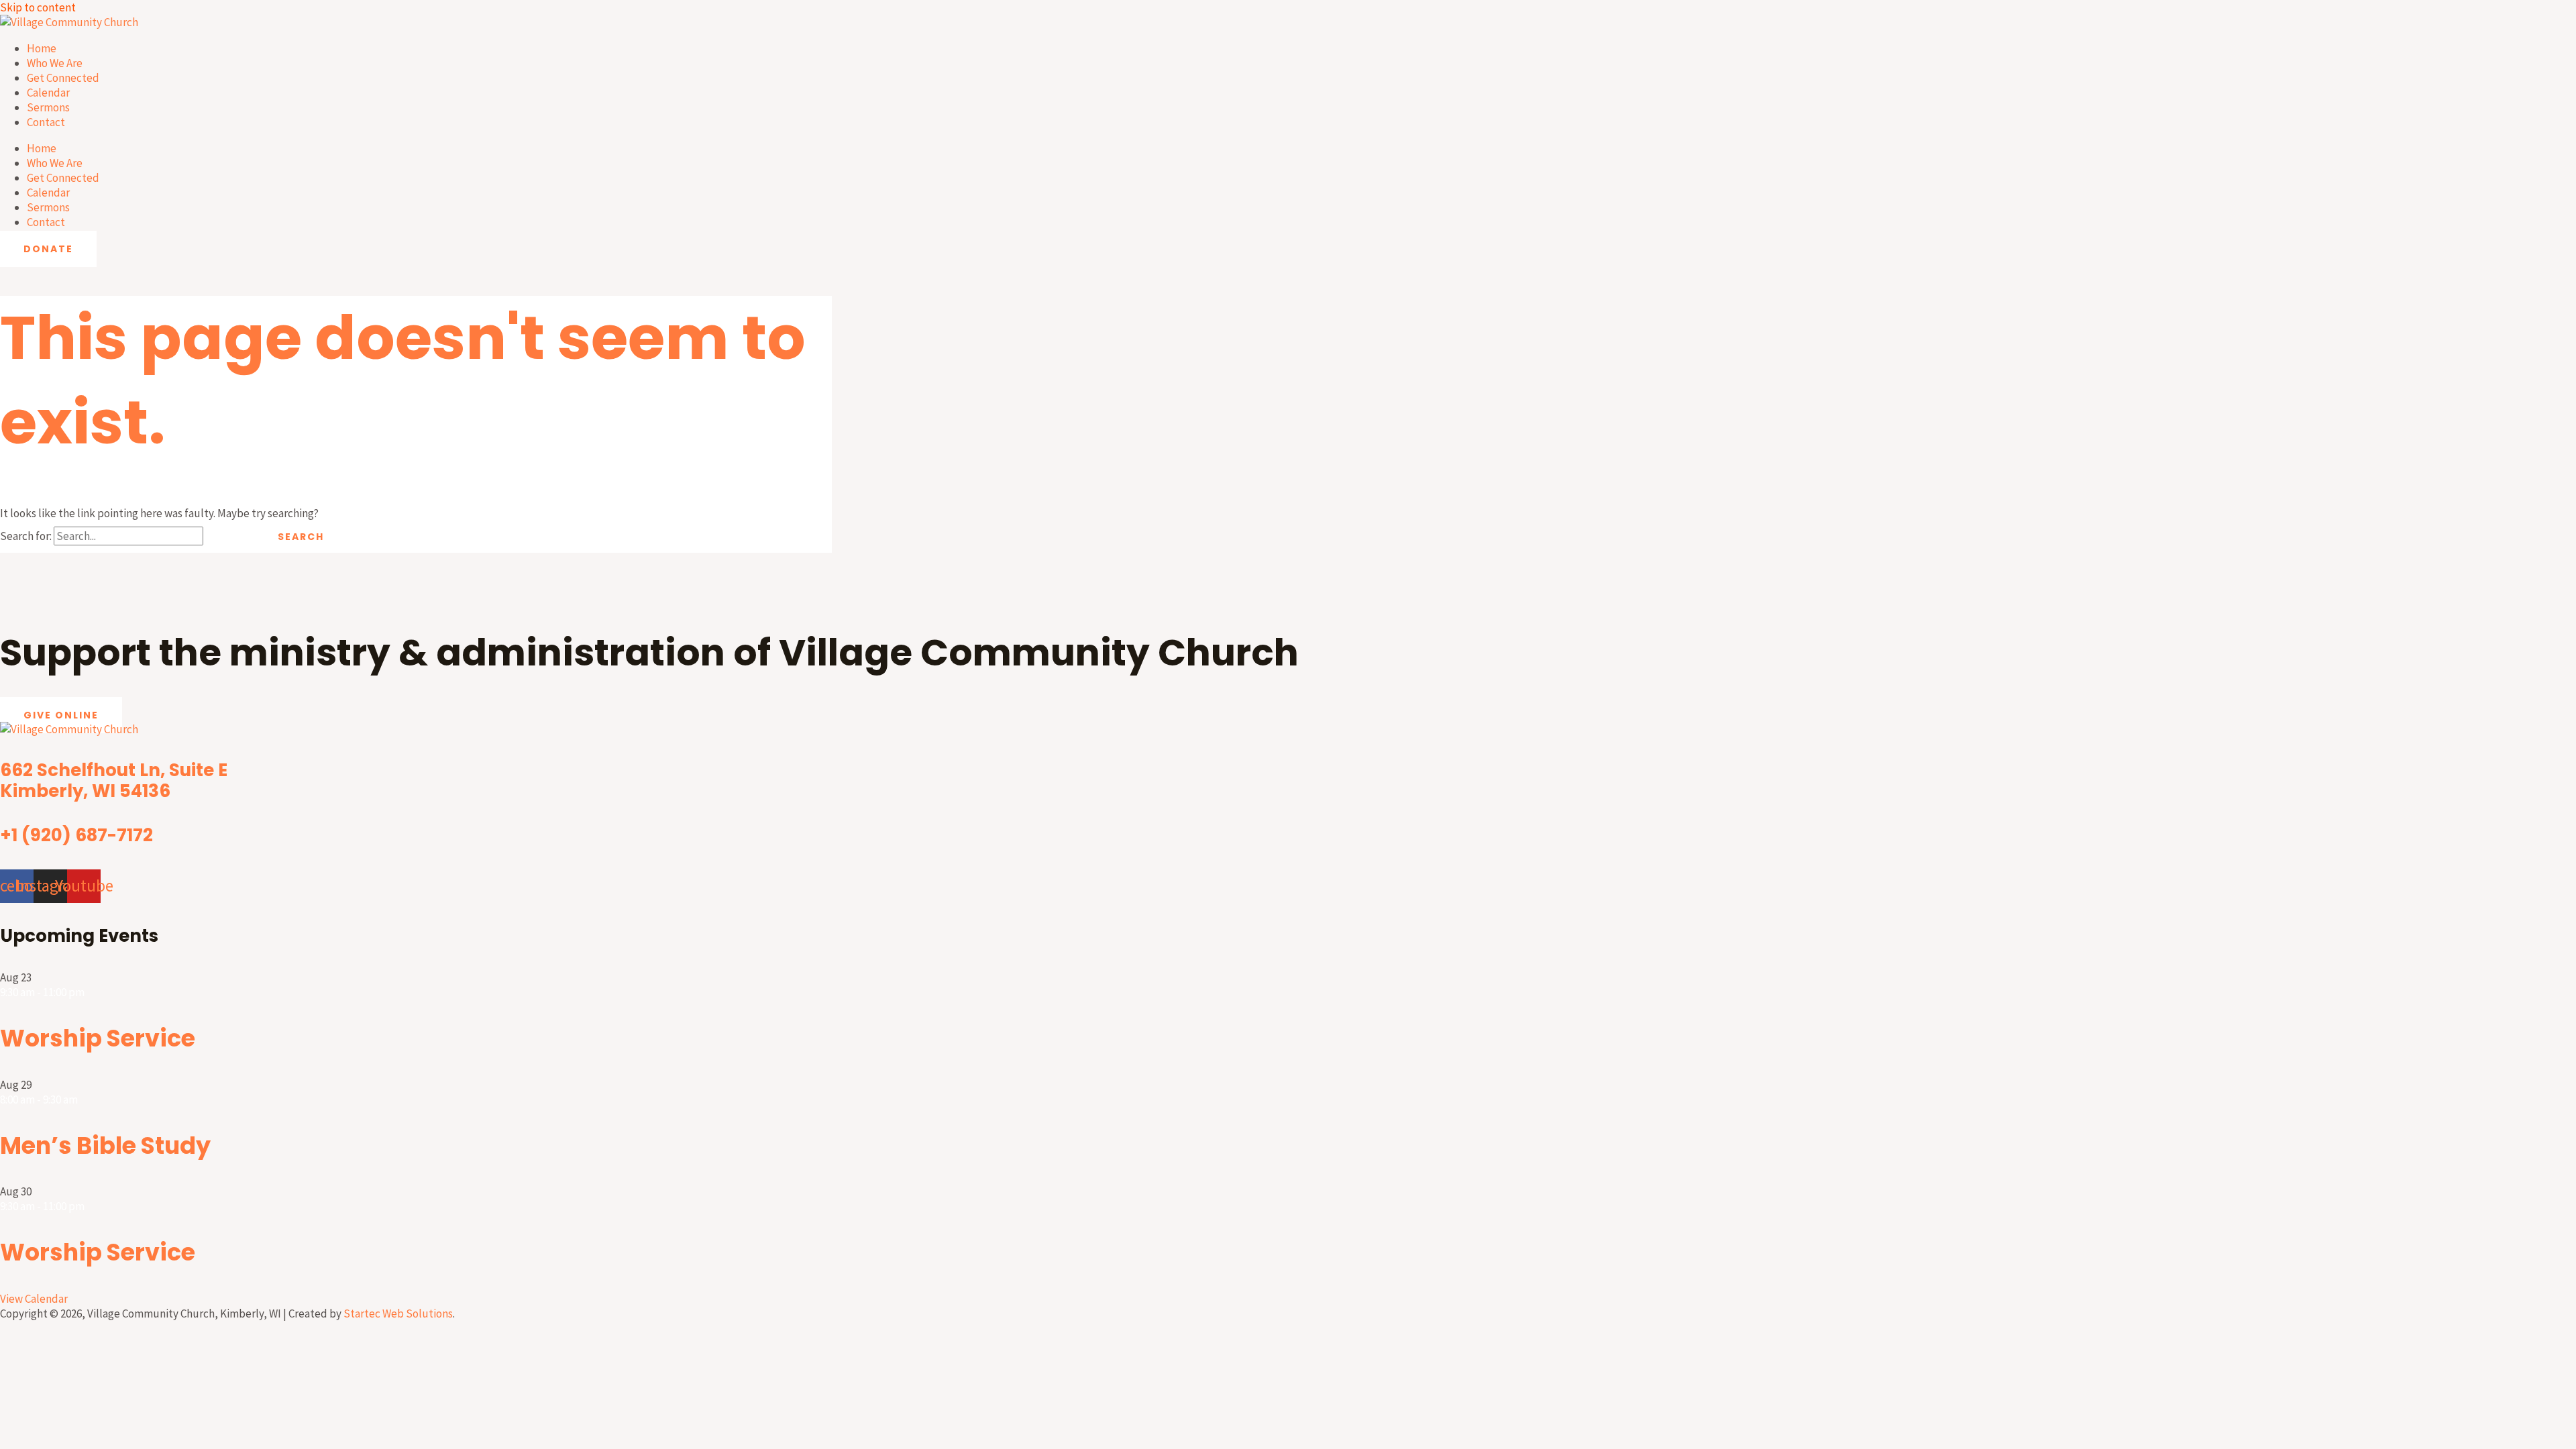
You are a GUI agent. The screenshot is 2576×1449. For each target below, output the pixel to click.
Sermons (48, 107)
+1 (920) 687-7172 (76, 835)
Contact (46, 122)
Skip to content (38, 7)
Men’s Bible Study (105, 1145)
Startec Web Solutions (398, 1313)
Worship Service (98, 1038)
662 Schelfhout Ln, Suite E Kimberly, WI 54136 (114, 781)
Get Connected (63, 78)
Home (42, 48)
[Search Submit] (229, 537)
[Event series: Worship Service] (91, 992)
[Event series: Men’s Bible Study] (85, 1099)
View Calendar (34, 1299)
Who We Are (55, 63)
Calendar (48, 93)
